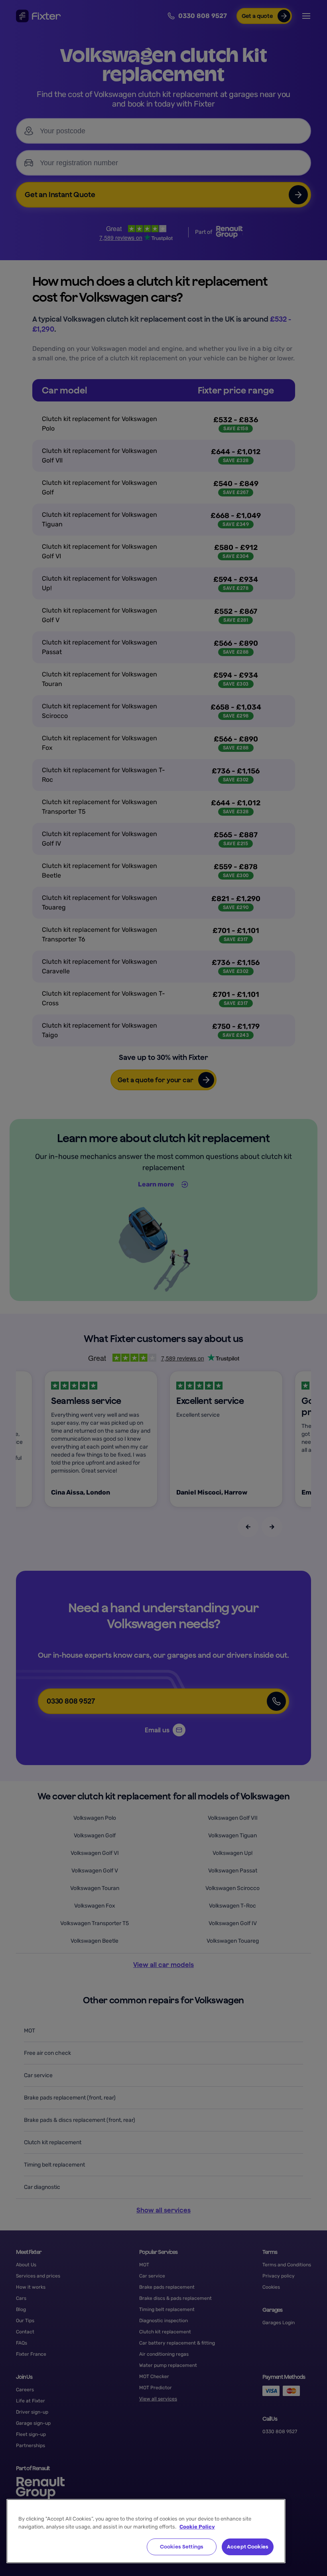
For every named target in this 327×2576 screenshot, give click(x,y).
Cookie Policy (197, 2527)
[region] (146, 2531)
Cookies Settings (182, 2547)
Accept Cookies (248, 2547)
